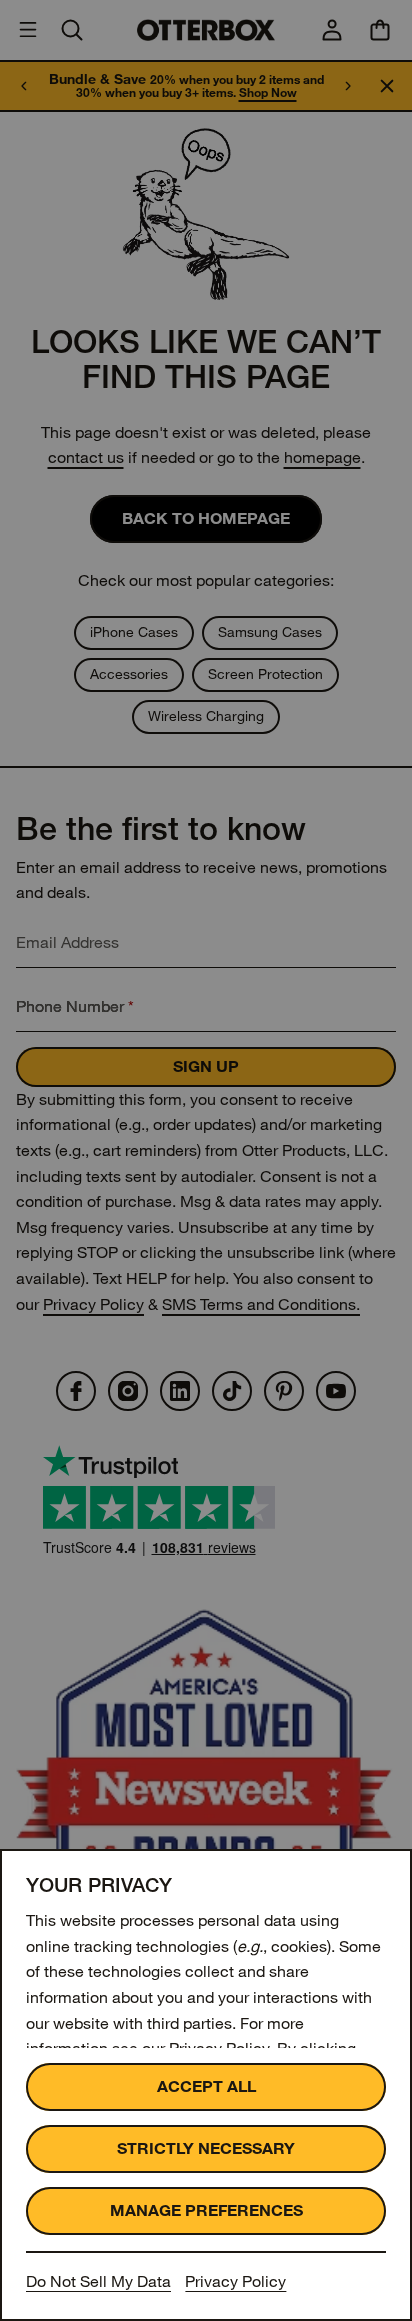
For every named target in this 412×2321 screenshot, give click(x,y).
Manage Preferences (206, 2210)
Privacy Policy (235, 2281)
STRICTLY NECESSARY (206, 2148)
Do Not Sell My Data (98, 2281)
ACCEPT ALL (206, 2086)
